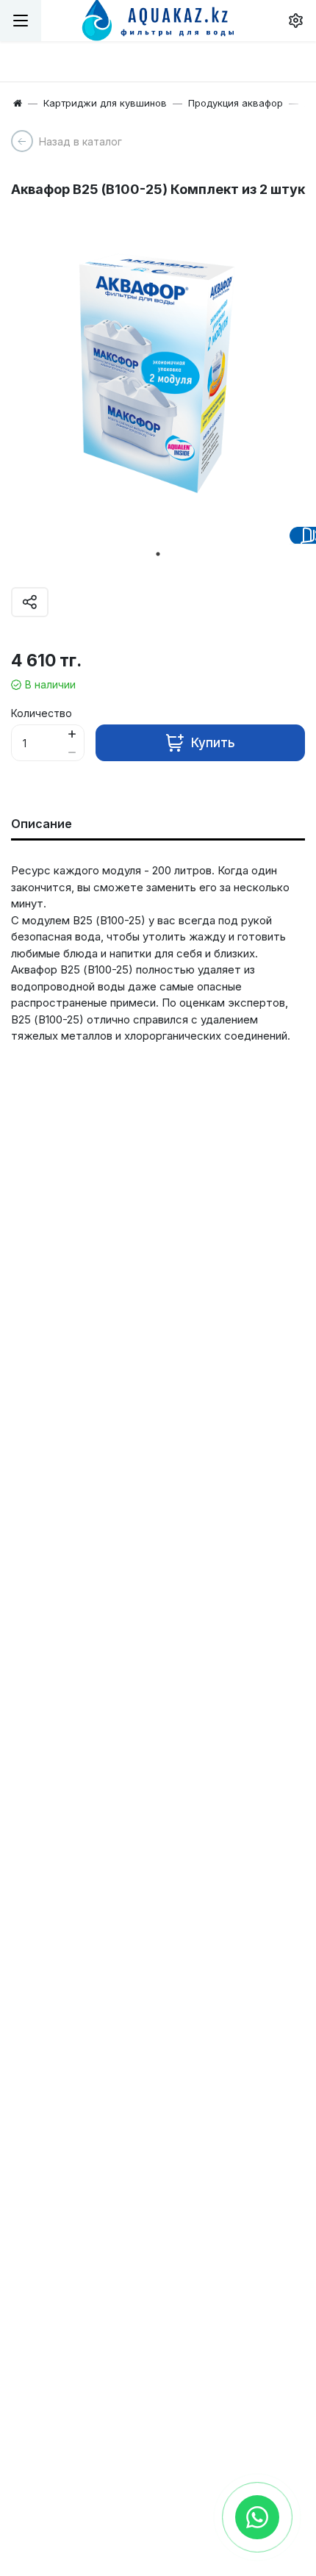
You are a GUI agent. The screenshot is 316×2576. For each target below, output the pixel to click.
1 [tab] (158, 554)
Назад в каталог (80, 141)
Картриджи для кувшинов (105, 103)
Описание (42, 824)
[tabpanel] (158, 374)
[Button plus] (72, 734)
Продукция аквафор (236, 103)
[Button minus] (72, 752)
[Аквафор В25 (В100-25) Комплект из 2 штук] (158, 374)
